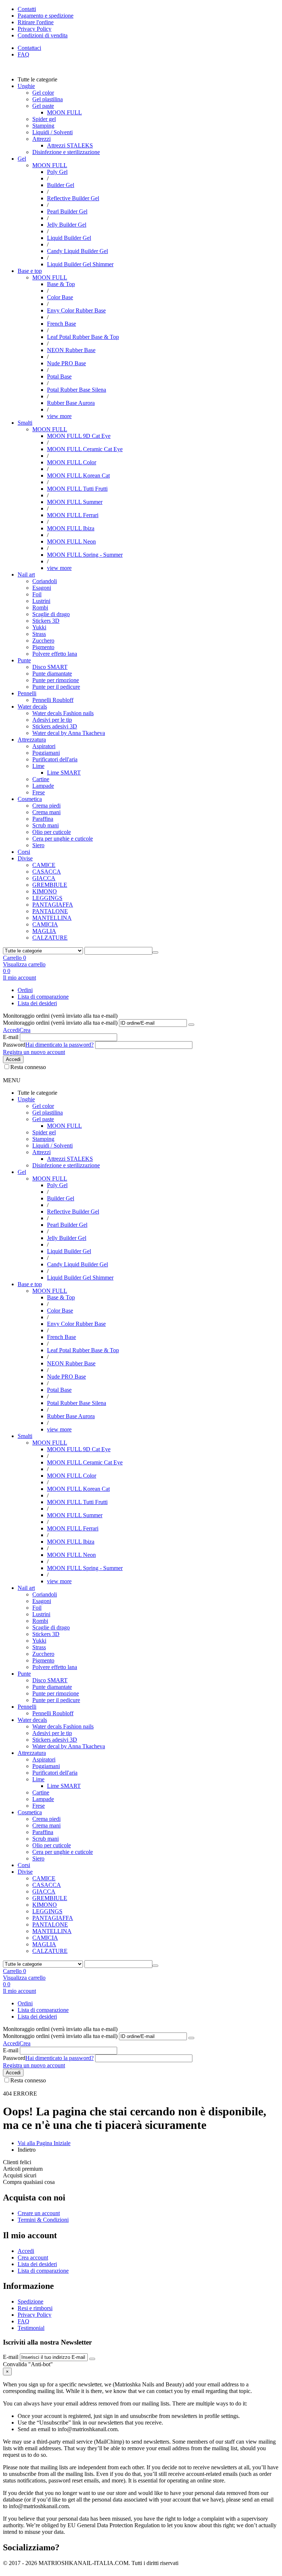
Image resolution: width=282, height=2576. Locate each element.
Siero (38, 845)
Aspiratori (44, 746)
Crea (25, 1030)
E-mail (11, 1037)
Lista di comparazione (43, 997)
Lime (38, 766)
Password (14, 1045)
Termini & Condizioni (43, 2220)
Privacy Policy (35, 2315)
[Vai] (191, 1025)
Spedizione (30, 2301)
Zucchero (43, 641)
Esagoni (42, 588)
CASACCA (47, 872)
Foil (37, 594)
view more (59, 416)
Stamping (43, 126)
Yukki (39, 627)
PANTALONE (50, 911)
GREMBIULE (50, 885)
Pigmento (43, 647)
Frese (39, 792)
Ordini (25, 990)
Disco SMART (50, 667)
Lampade (43, 786)
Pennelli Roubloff (53, 700)
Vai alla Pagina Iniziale (44, 2143)
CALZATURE (50, 938)
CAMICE (44, 865)
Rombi (40, 608)
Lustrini (41, 601)
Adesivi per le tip (52, 720)
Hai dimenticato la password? (59, 1045)
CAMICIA (45, 924)
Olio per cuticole (52, 832)
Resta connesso (28, 1067)
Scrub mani (46, 825)
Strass (39, 634)
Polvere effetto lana (55, 654)
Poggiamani (46, 753)
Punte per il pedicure (56, 687)
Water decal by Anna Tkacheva (69, 733)
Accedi (11, 1030)
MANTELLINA (52, 918)
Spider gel (44, 119)
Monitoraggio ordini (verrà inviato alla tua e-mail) (60, 1023)
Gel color (43, 93)
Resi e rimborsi (35, 2308)
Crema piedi (46, 806)
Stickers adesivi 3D (55, 726)
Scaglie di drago (51, 614)
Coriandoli (45, 581)
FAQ (23, 54)
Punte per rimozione (56, 680)
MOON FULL (50, 165)
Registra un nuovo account (34, 1052)
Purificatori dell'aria (55, 759)
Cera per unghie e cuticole (63, 839)
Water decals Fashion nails (63, 713)
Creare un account (39, 2213)
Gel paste (43, 106)
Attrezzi (41, 139)
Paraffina (43, 819)
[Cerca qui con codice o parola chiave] (155, 952)
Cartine (41, 779)
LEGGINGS (47, 898)
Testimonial (31, 2328)
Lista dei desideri (37, 1003)
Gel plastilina (48, 99)
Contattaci (29, 48)
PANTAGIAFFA (53, 905)
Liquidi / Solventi (53, 132)
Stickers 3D (46, 621)
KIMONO (45, 891)
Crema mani (46, 812)
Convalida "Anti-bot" (28, 2364)
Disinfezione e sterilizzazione (66, 152)
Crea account (33, 2257)
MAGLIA (44, 931)
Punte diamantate (52, 674)
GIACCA (44, 878)
